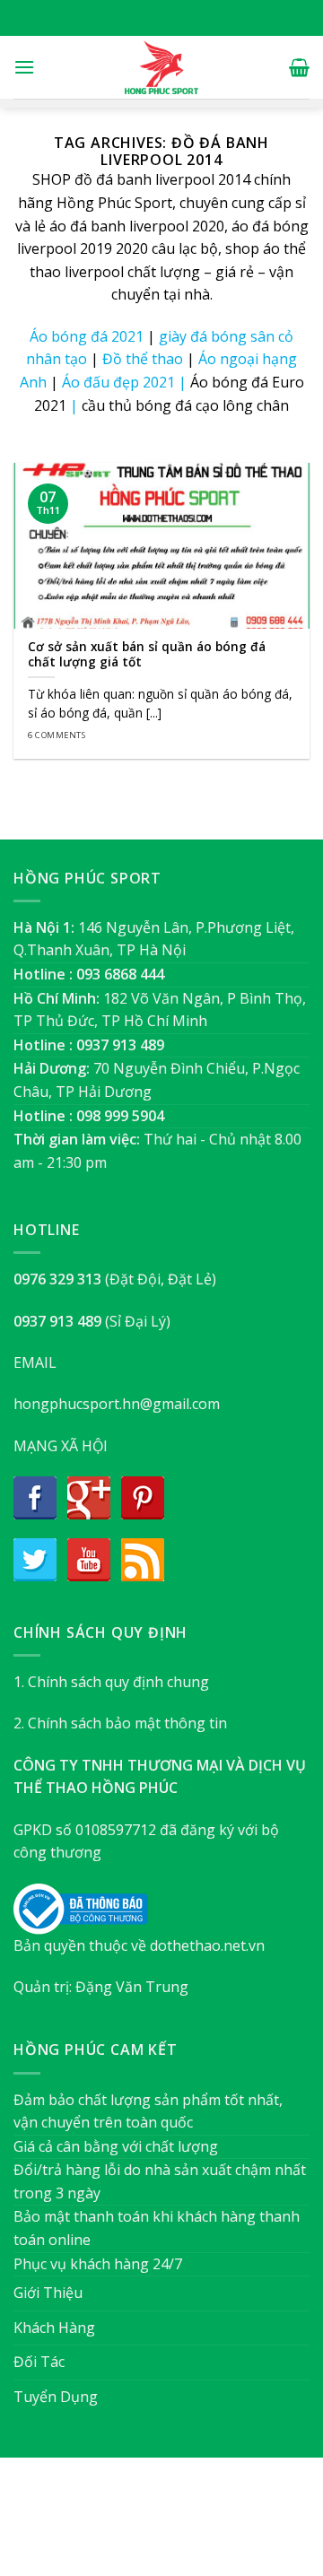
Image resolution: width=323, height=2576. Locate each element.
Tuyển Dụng (56, 2397)
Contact (252, 2525)
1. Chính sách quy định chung (111, 1682)
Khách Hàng (54, 2328)
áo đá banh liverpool (119, 226)
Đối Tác (39, 2362)
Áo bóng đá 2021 (87, 336)
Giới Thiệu (48, 2293)
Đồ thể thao (143, 359)
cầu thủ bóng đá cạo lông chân (185, 405)
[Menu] (24, 67)
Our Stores (132, 2525)
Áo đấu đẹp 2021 (118, 382)
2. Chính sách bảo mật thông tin (120, 1723)
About (64, 2525)
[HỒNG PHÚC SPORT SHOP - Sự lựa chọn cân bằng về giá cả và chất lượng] (161, 67)
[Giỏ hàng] (299, 67)
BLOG (196, 2525)
